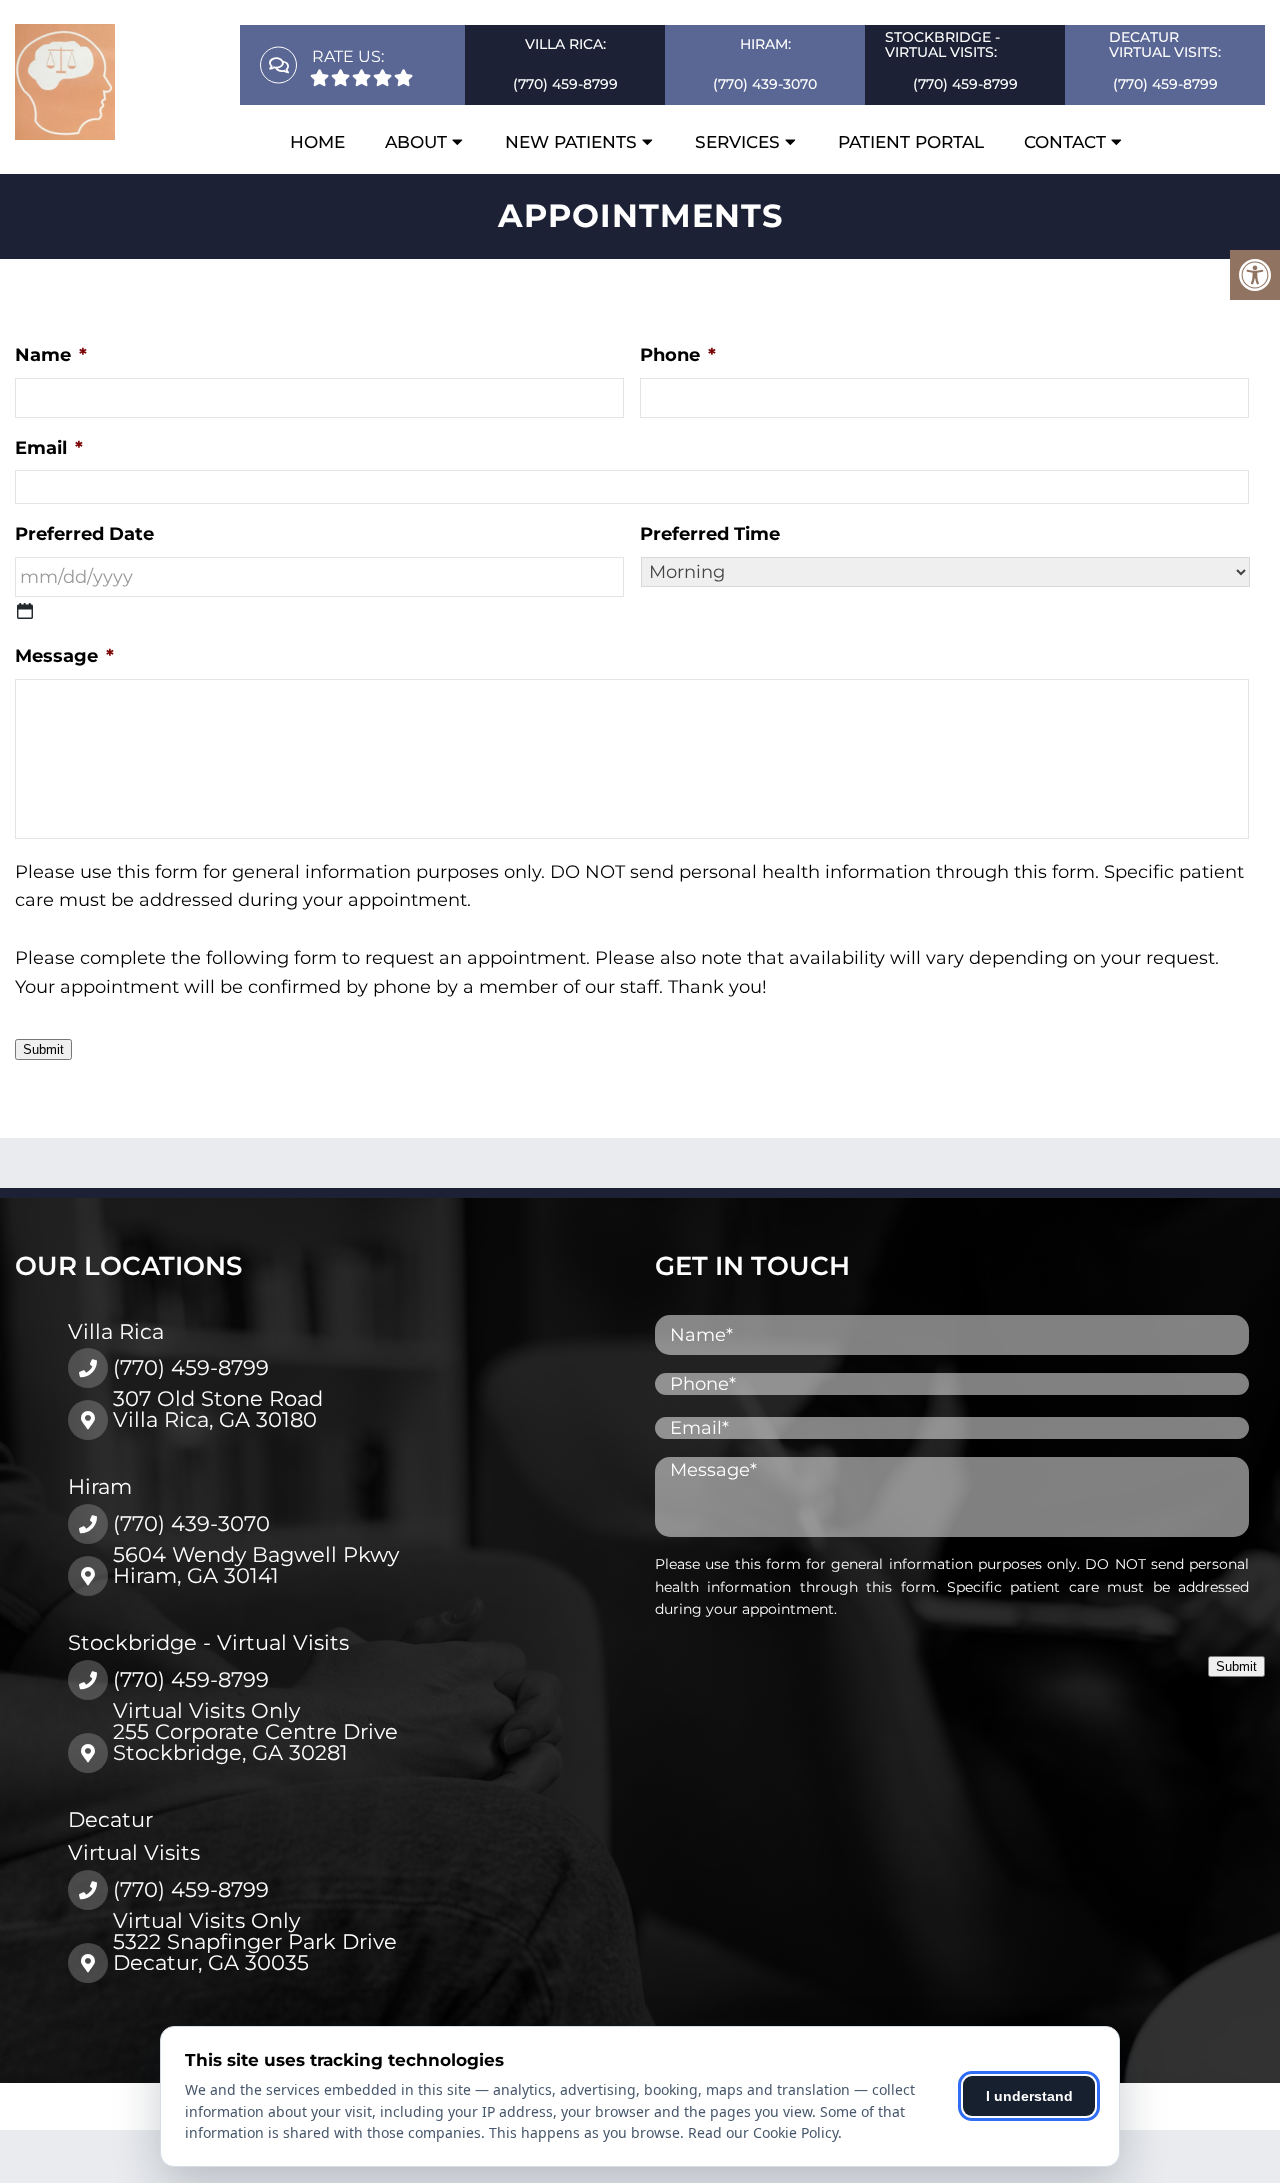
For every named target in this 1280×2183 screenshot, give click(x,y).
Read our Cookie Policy (763, 2132)
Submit (43, 1049)
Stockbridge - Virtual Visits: (942, 44)
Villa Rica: (565, 44)
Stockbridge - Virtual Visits (208, 1642)
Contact (1065, 142)
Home (317, 142)
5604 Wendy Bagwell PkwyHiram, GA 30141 (256, 1565)
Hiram (100, 1486)
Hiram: (765, 44)
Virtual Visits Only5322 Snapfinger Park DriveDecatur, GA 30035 (255, 1941)
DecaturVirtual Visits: (1165, 44)
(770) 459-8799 (565, 84)
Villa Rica (116, 1331)
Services (737, 142)
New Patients (571, 142)
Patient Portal (911, 142)
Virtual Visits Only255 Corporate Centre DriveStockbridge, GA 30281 (255, 1731)
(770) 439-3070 (765, 84)
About (416, 142)
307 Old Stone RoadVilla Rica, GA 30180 (218, 1409)
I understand (1029, 2096)
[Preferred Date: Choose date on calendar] (25, 611)
